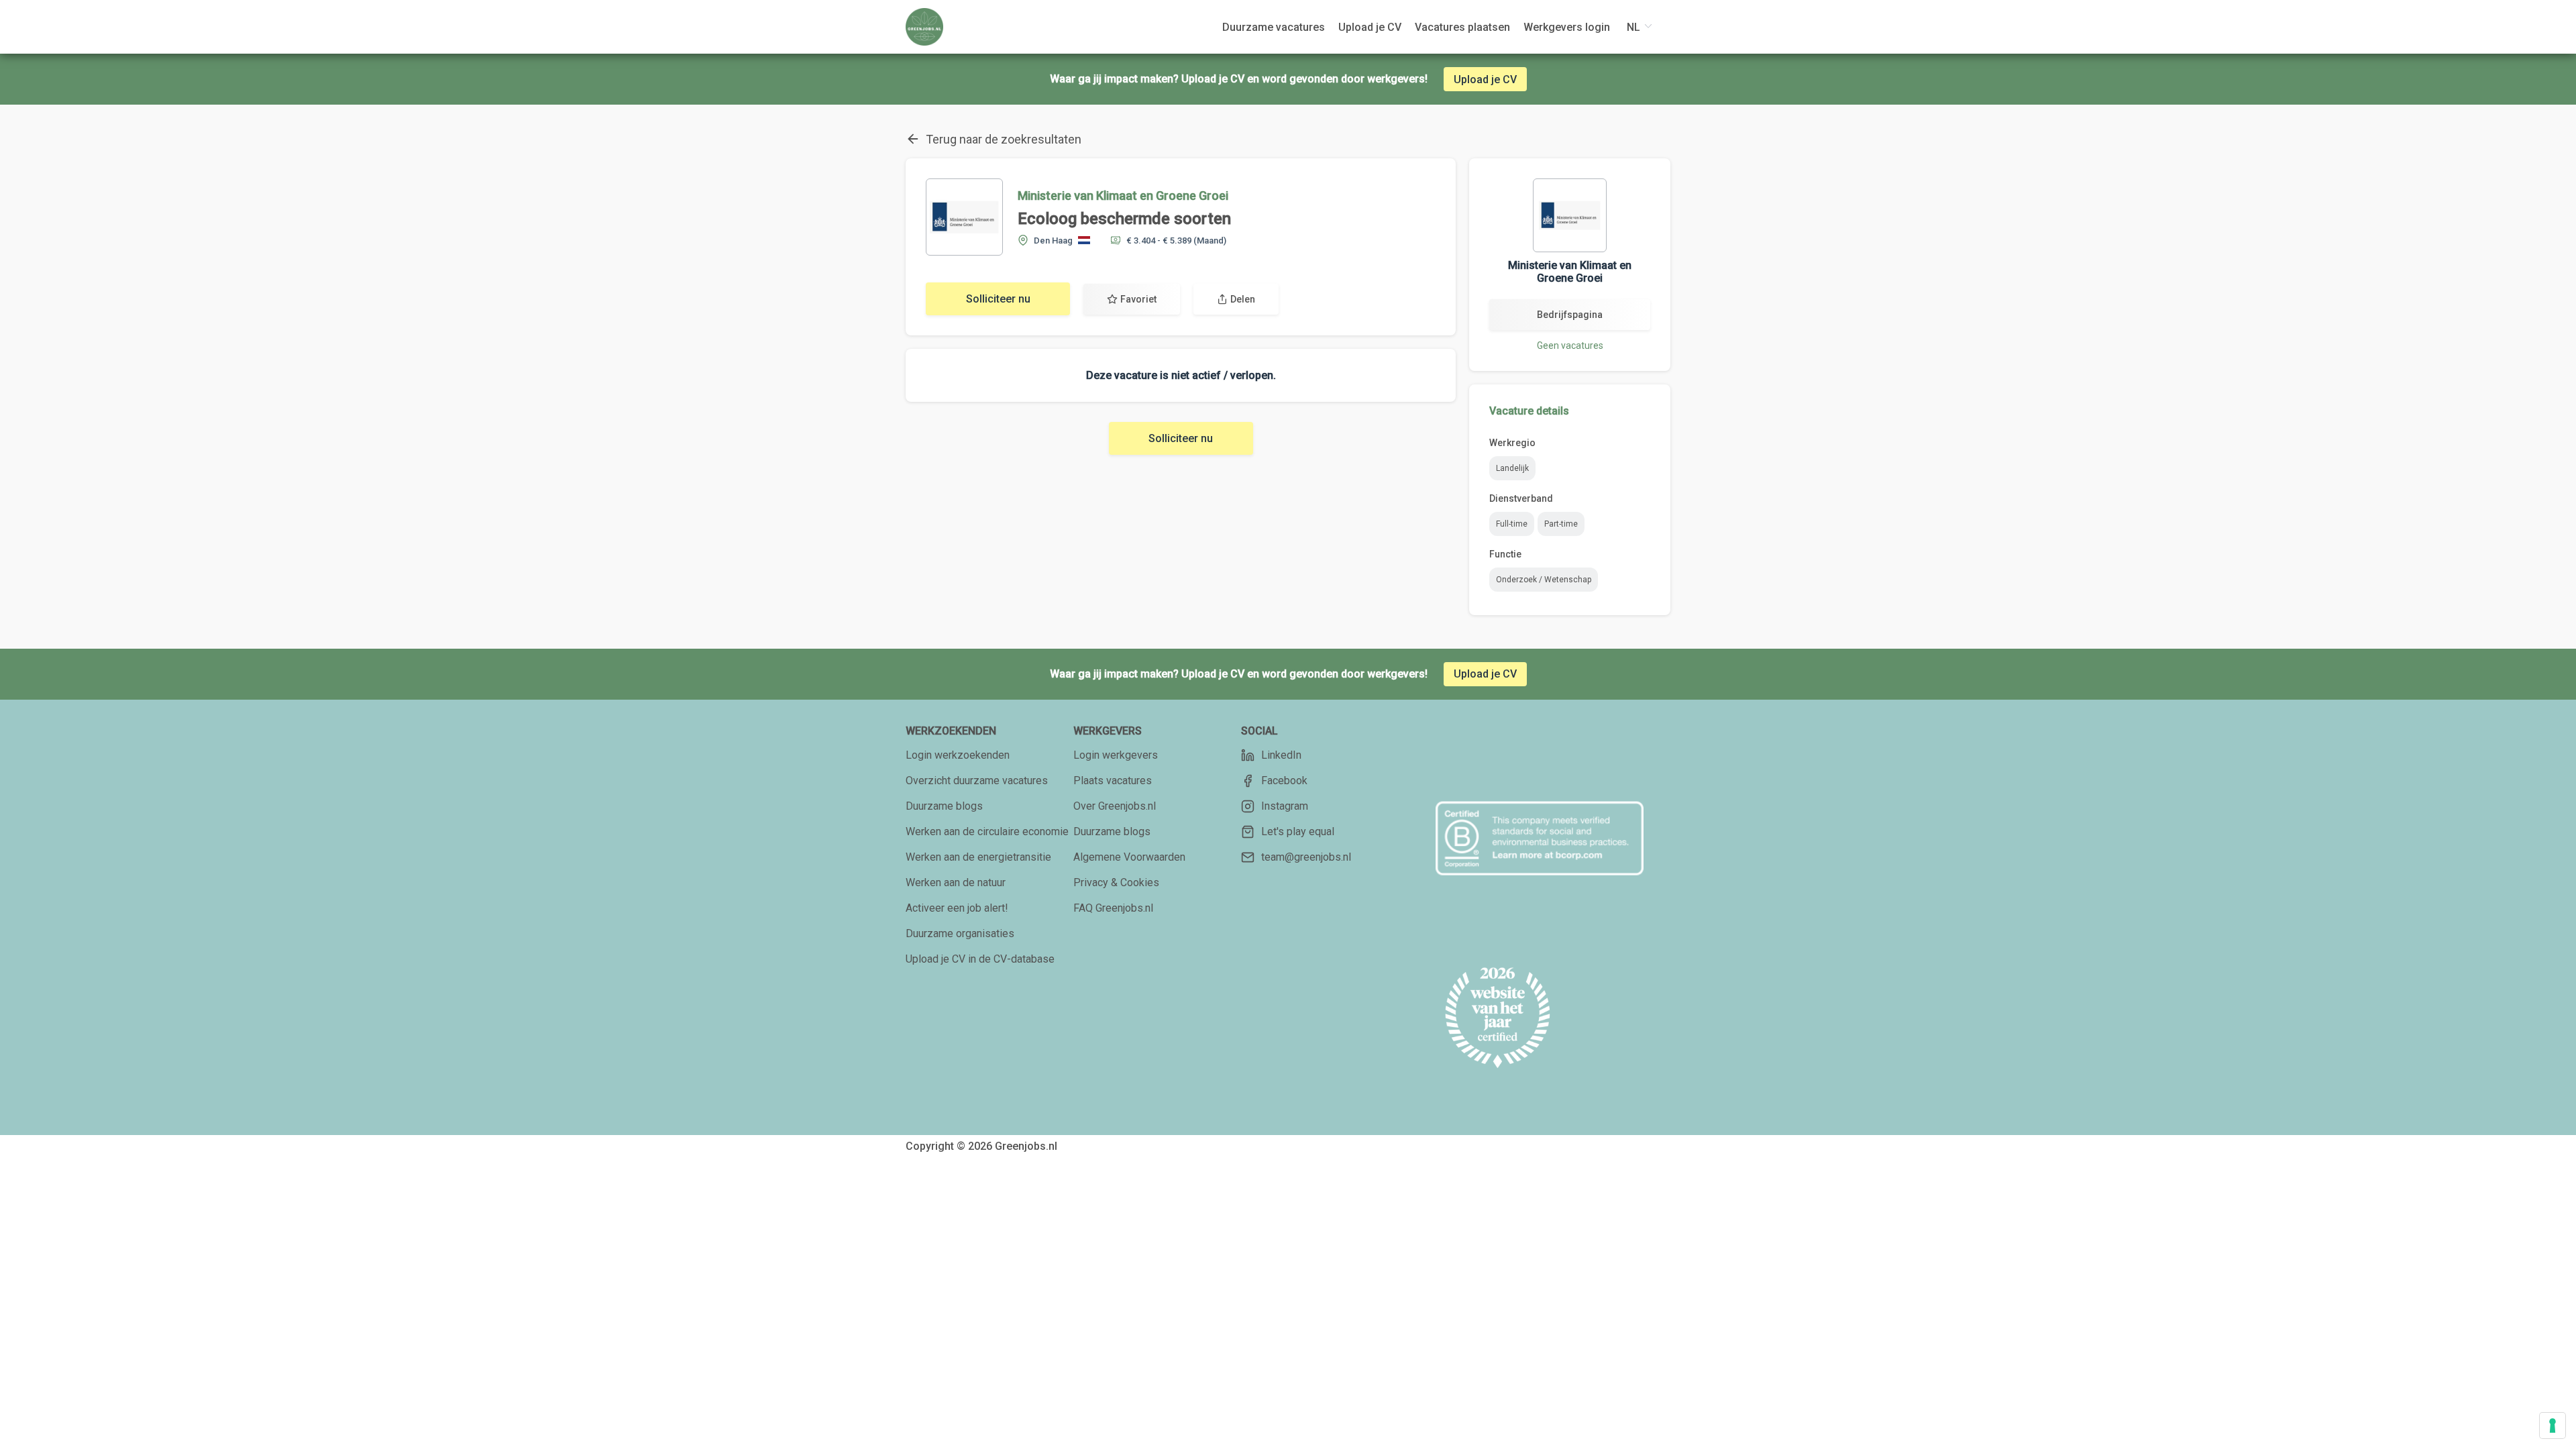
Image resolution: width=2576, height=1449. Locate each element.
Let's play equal (1298, 831)
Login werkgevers (1116, 755)
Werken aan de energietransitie (978, 857)
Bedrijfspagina (1570, 315)
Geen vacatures (1570, 345)
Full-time (1512, 524)
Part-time (1561, 524)
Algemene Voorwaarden (1129, 857)
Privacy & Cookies (1116, 882)
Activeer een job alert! (957, 908)
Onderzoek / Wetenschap (1544, 580)
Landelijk (1512, 468)
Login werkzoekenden (958, 755)
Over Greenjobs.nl (1115, 806)
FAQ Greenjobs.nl (1113, 908)
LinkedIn (1281, 755)
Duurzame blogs (944, 806)
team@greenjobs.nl (1306, 857)
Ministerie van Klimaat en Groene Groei (1123, 196)
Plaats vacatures (1113, 781)
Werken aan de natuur (956, 882)
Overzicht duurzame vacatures (977, 781)
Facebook (1284, 781)
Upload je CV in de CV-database (980, 959)
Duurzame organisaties (960, 933)
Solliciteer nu (998, 299)
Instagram (1285, 806)
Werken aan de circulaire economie (987, 831)
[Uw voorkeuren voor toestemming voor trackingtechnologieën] (2553, 1426)
